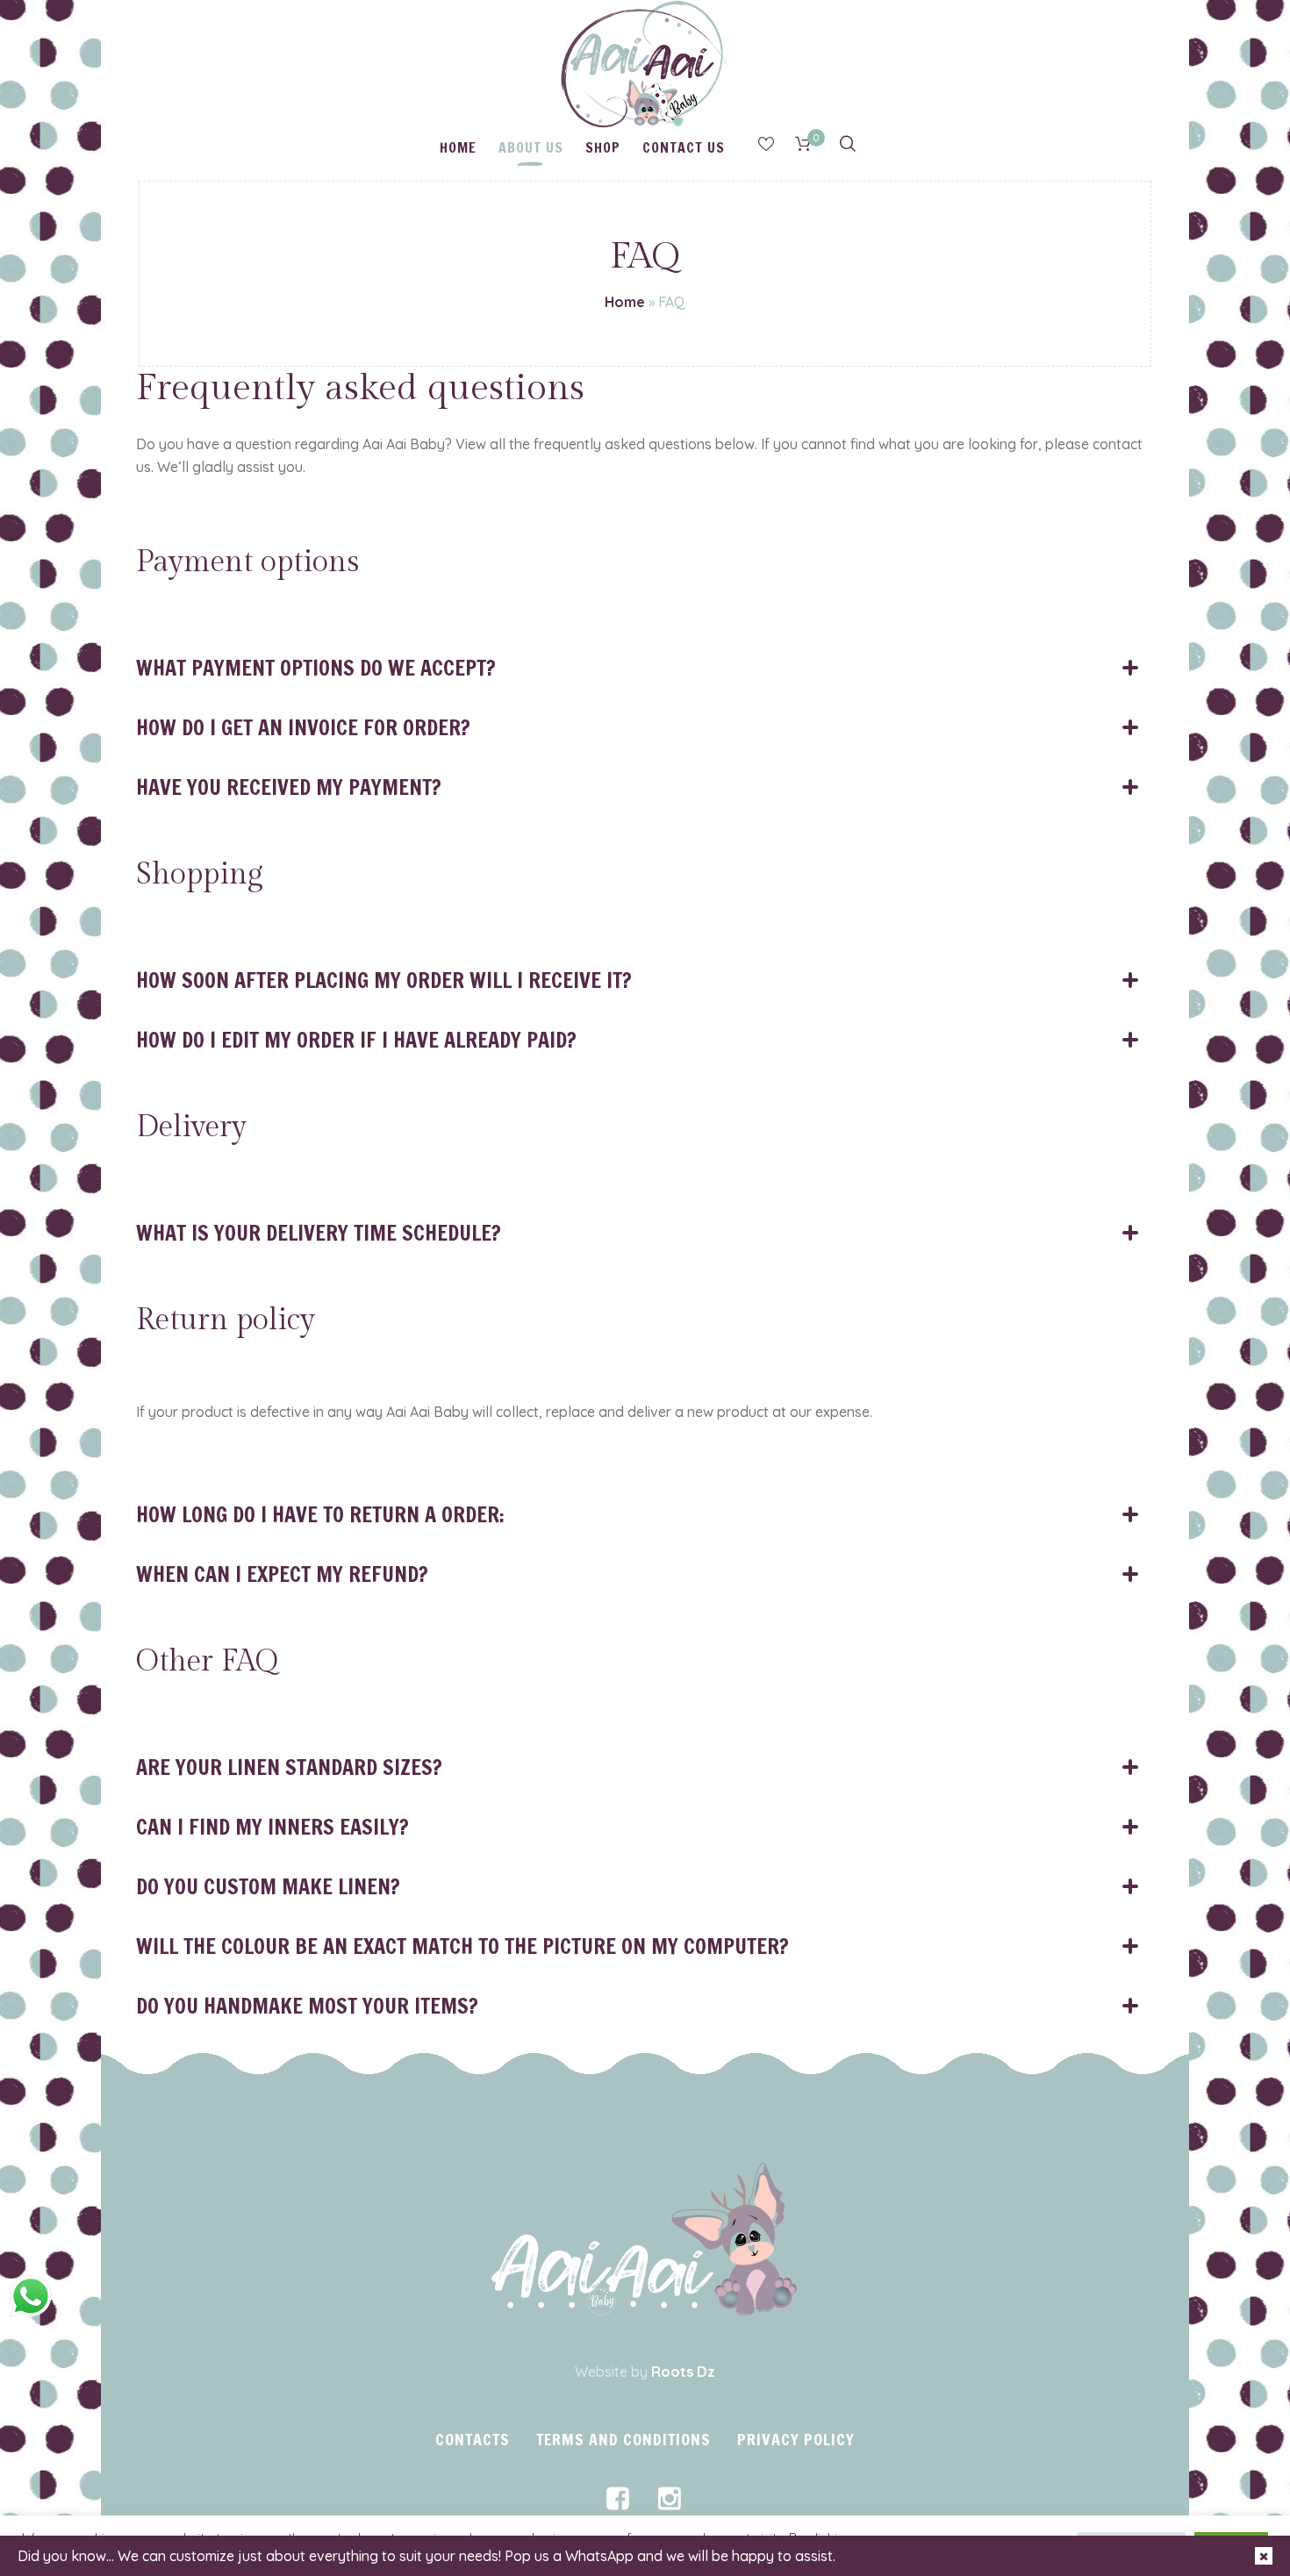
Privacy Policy (796, 2439)
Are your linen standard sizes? (289, 1767)
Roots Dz (683, 2372)
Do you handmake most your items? (307, 2006)
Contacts (473, 2439)
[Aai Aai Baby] (645, 2240)
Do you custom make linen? (268, 1886)
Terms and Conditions (623, 2439)
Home (625, 302)
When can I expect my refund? (282, 1574)
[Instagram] (670, 2499)
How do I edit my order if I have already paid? (356, 1040)
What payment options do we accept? (316, 668)
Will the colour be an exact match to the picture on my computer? (462, 1946)
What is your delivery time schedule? (319, 1233)
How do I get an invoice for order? (303, 727)
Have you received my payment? (289, 787)
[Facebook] (618, 2499)
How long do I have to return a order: (320, 1514)
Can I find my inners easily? (272, 1827)
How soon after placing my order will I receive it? (384, 980)
